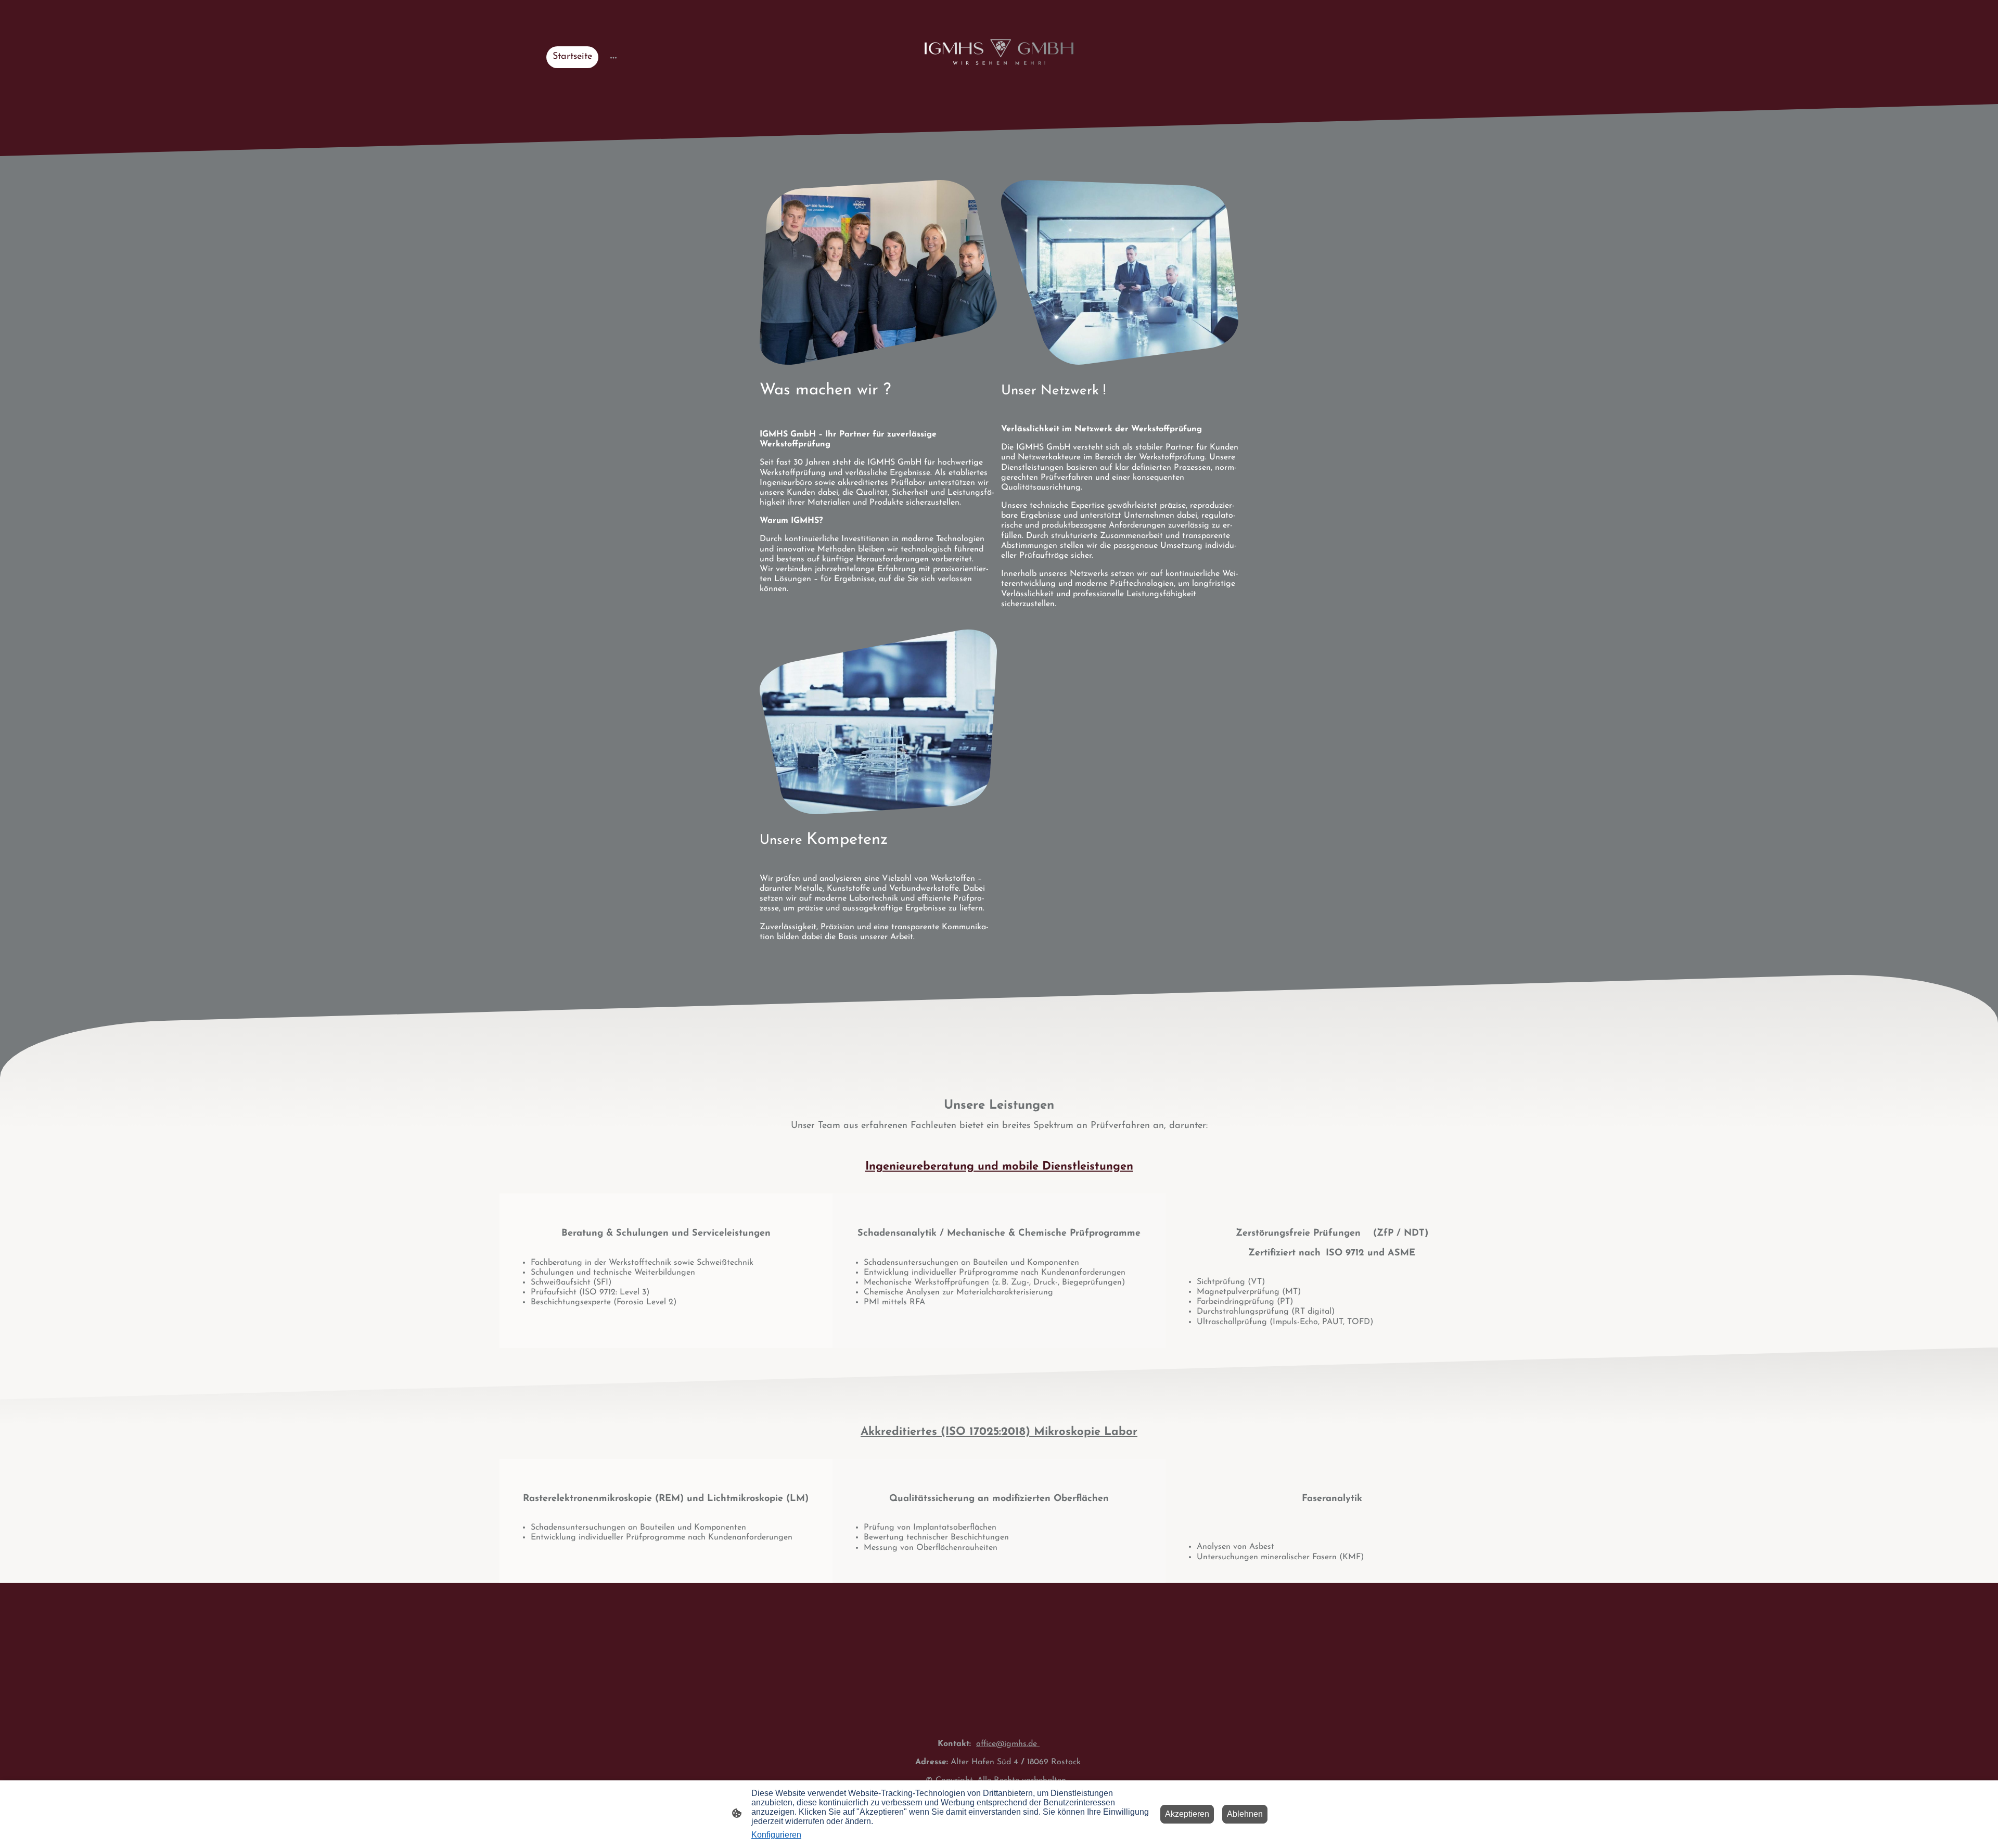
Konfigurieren (776, 1835)
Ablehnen (1245, 1814)
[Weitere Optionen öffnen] (613, 57)
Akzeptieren (1187, 1814)
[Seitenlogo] (999, 52)
